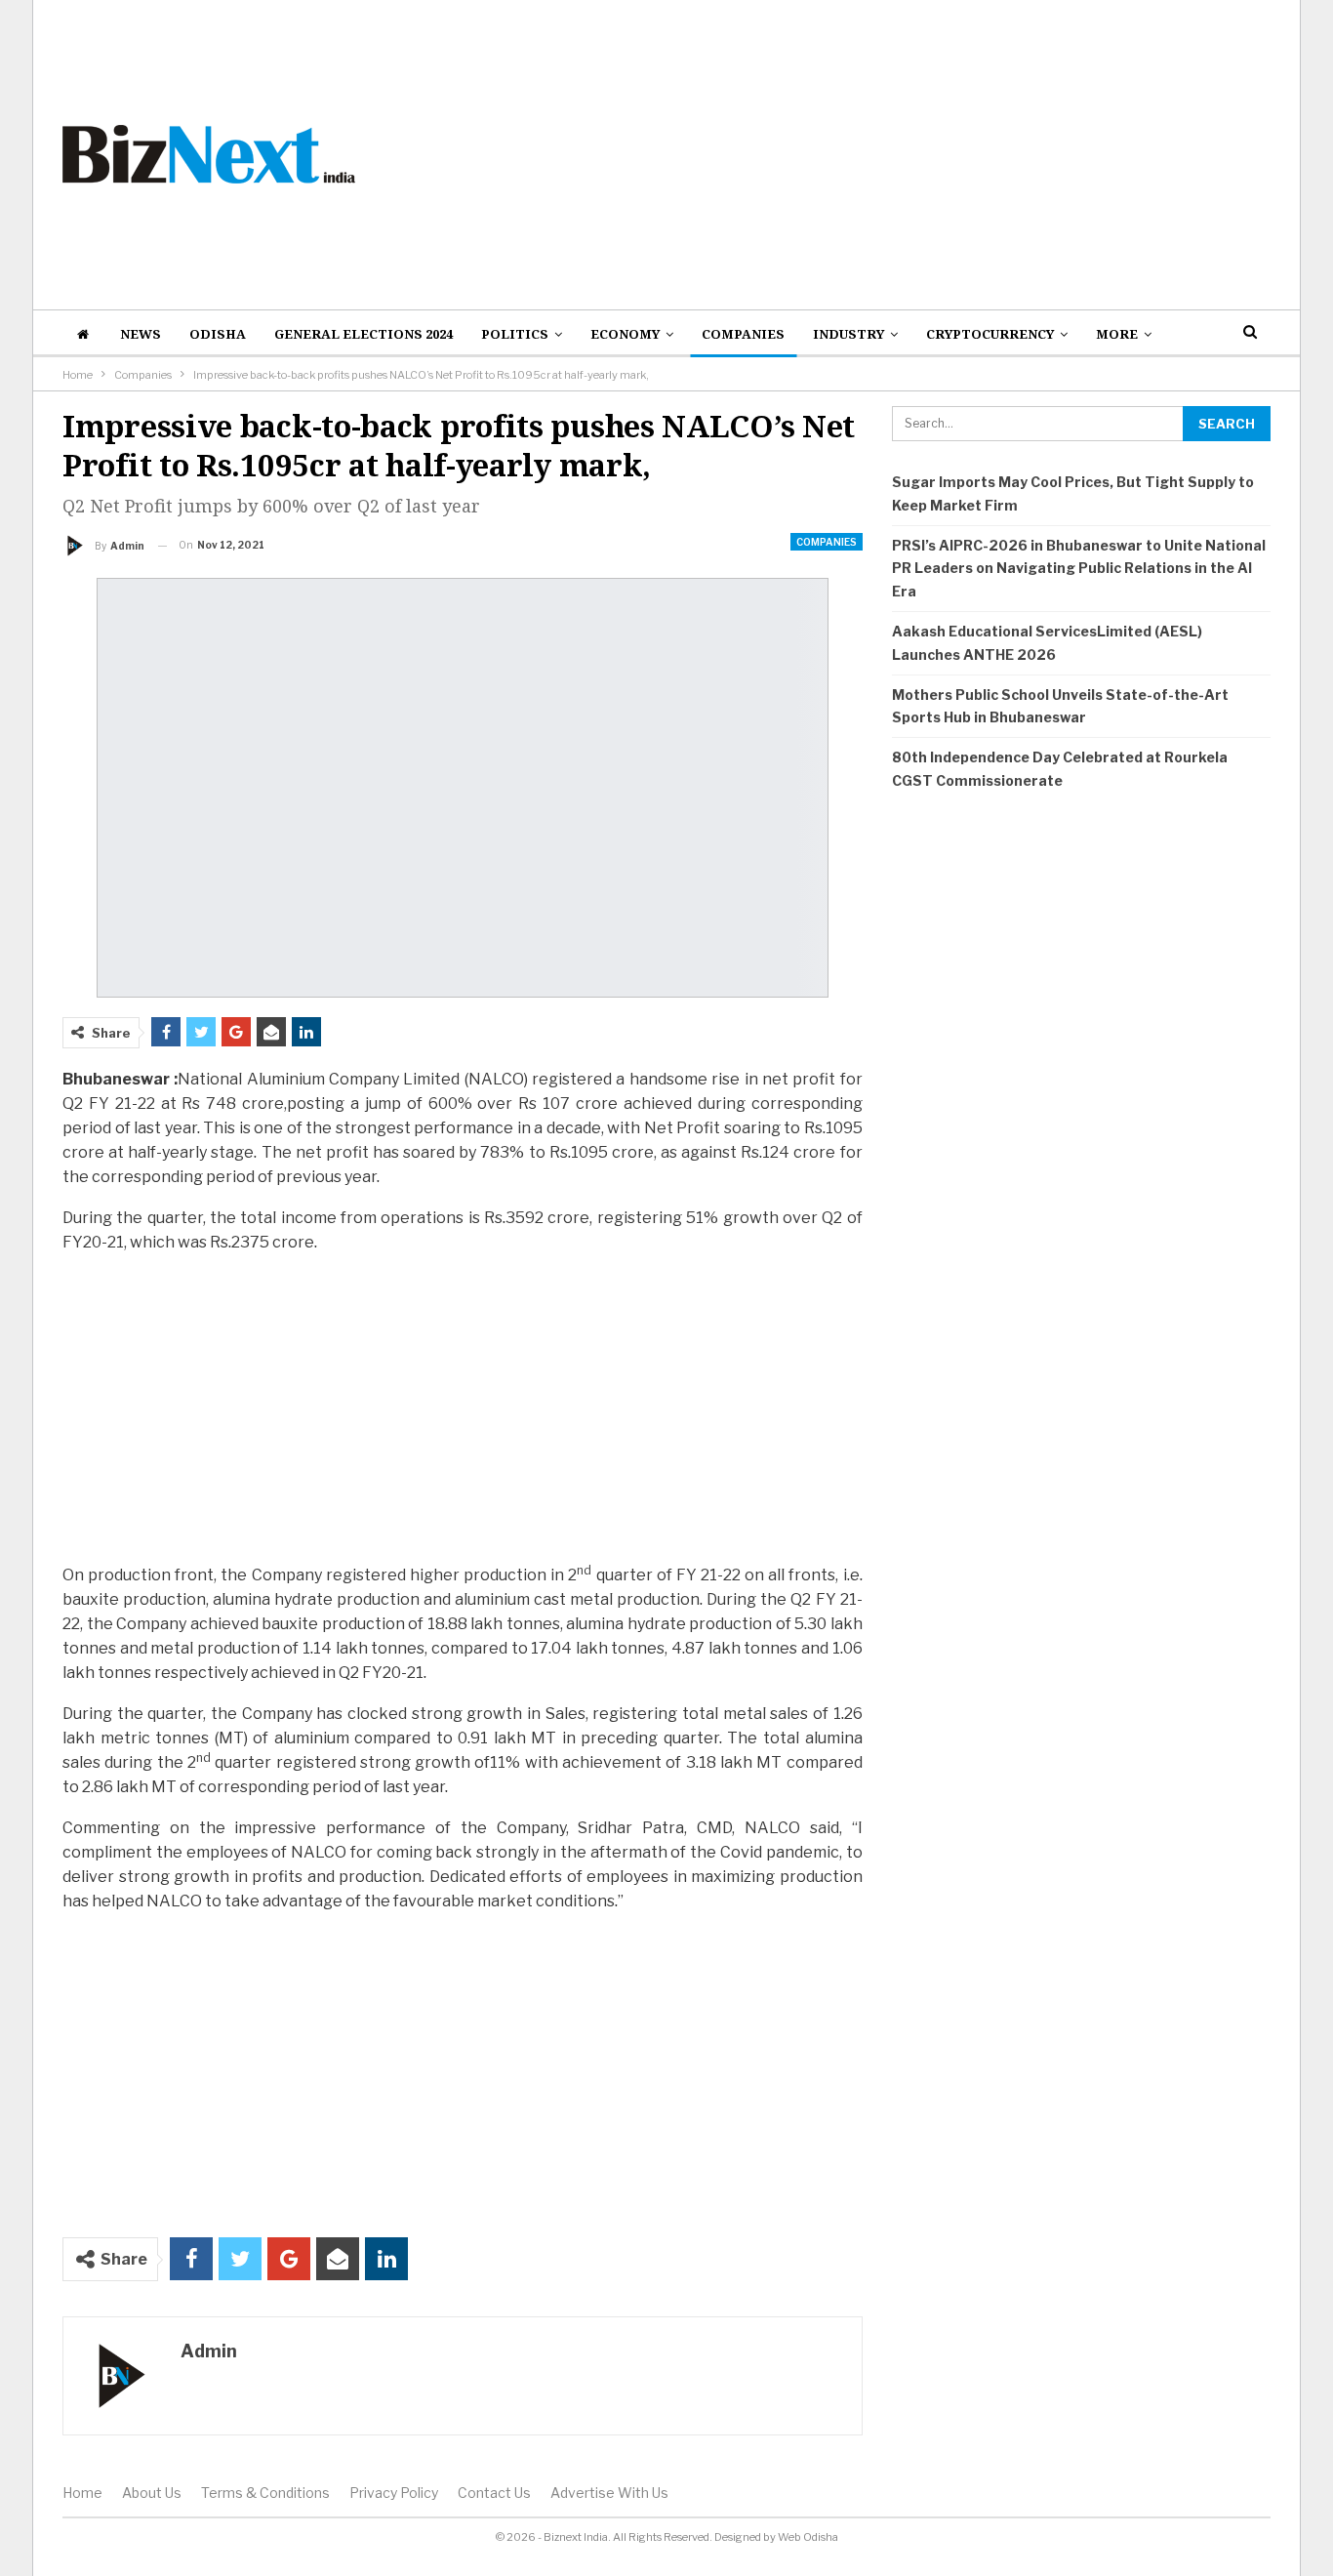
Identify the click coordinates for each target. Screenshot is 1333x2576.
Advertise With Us (609, 2493)
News (141, 334)
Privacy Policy (394, 2493)
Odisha (218, 334)
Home (82, 2493)
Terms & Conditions (265, 2493)
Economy (625, 334)
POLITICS (515, 334)
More (1117, 334)
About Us (152, 2493)
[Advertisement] (873, 154)
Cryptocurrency (990, 334)
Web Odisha (808, 2537)
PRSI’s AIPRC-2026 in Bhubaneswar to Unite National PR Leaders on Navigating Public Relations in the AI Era (1079, 569)
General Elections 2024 (364, 334)
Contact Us (494, 2493)
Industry (848, 334)
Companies (743, 334)
